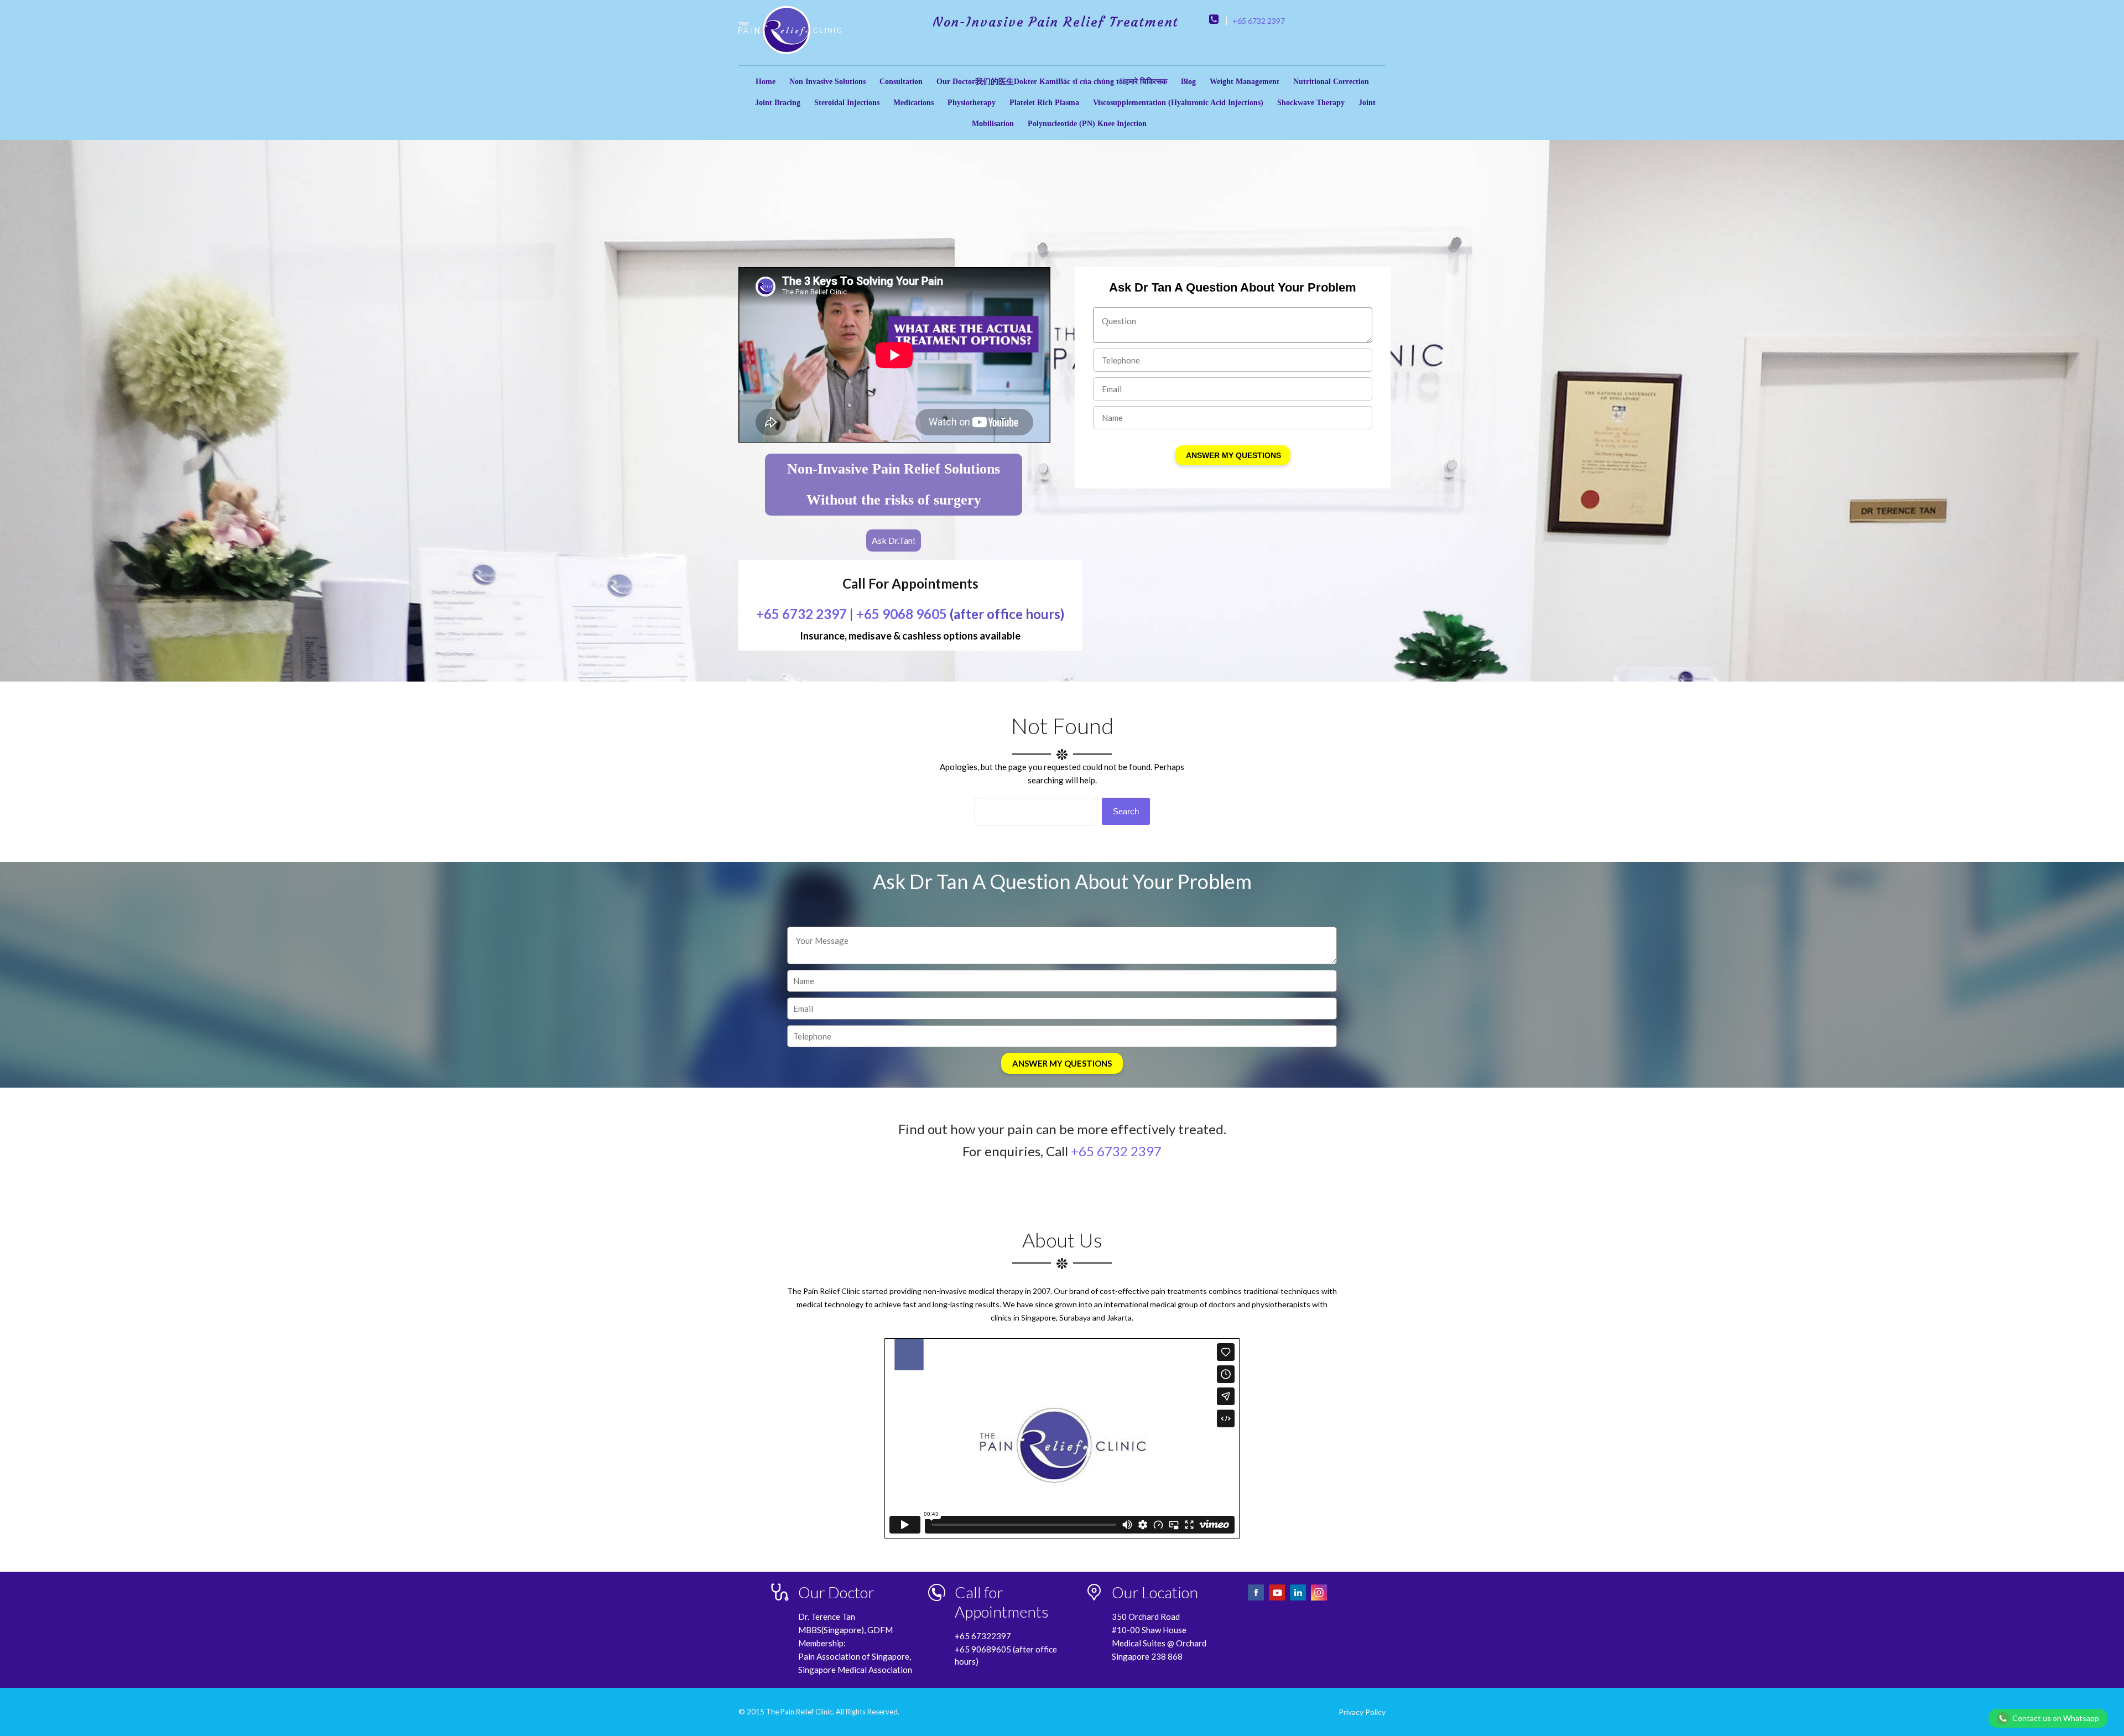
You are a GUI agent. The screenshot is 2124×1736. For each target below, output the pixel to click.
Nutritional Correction (1331, 82)
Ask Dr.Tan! (894, 540)
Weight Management (1245, 82)
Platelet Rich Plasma (1044, 103)
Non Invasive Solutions (827, 82)
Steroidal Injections (847, 103)
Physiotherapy (972, 103)
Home (766, 82)
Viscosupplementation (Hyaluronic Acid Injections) (1178, 103)
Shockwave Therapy (1311, 103)
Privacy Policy (1362, 1712)
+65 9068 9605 (902, 614)
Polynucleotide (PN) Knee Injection (1087, 124)
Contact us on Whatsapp (2056, 1718)
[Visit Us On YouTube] (1278, 1599)
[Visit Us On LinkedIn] (1299, 1599)
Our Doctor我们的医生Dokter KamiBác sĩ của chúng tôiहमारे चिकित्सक (1052, 82)
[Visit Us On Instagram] (1319, 1599)
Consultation (901, 82)
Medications (913, 103)
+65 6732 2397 (1259, 21)
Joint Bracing (778, 103)
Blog (1188, 82)
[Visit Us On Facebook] (1257, 1599)
